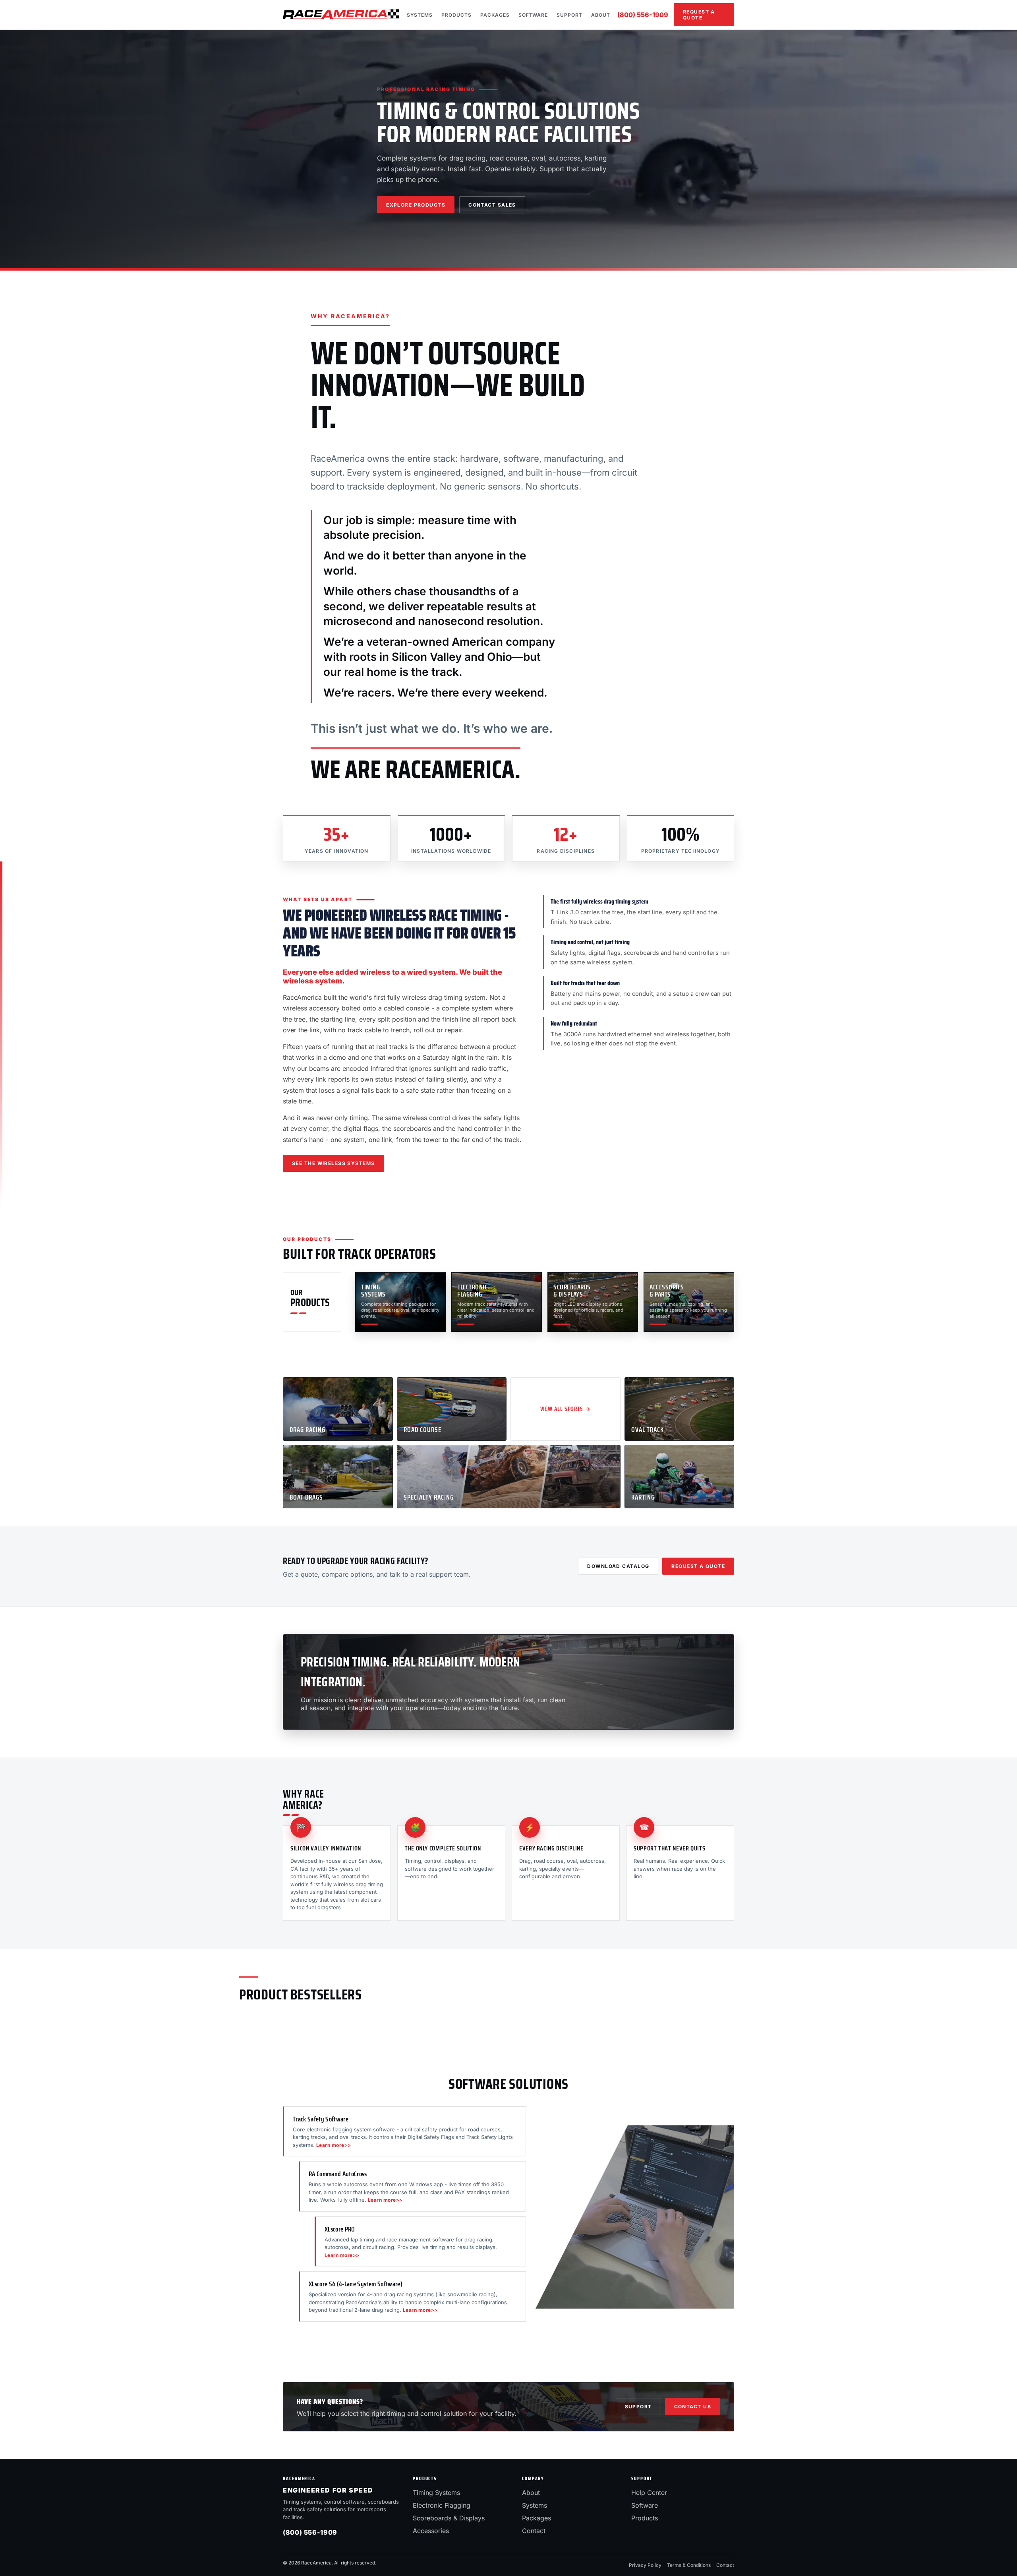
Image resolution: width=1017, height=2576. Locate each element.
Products (456, 15)
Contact (534, 2531)
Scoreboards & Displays (449, 2518)
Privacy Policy (645, 2565)
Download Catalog (618, 1566)
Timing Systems (436, 2493)
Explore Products (416, 205)
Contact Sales (492, 205)
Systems (420, 15)
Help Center (649, 2493)
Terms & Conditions (689, 2565)
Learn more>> (334, 2145)
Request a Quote (699, 15)
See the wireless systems (334, 1163)
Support (569, 15)
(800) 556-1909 (643, 15)
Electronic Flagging (442, 2505)
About (601, 15)
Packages (495, 15)
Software (533, 15)
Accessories (431, 2531)
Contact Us (693, 2407)
